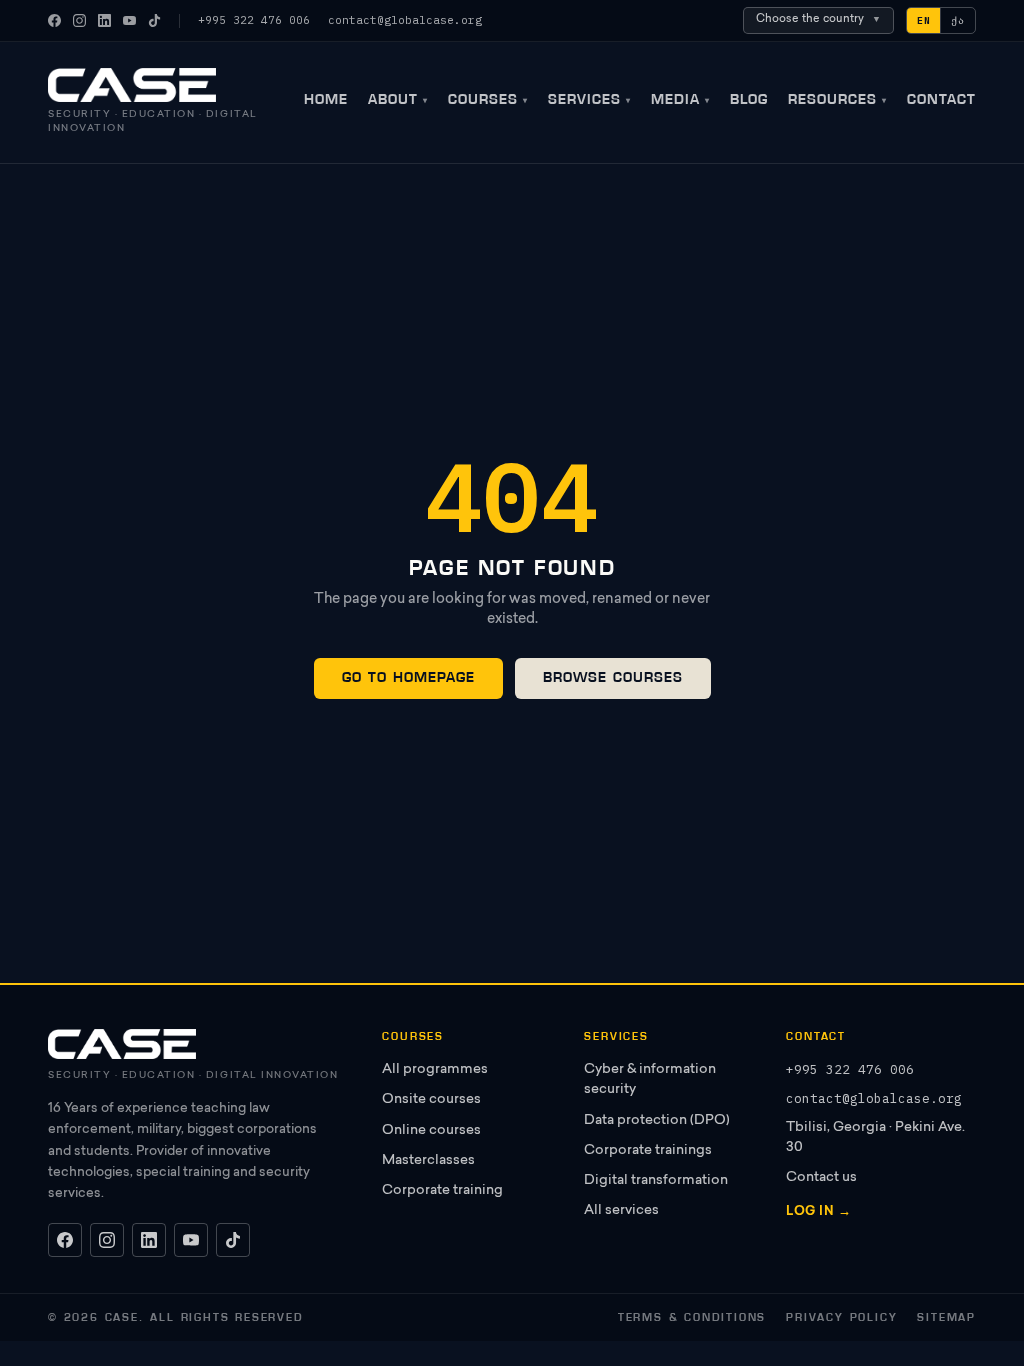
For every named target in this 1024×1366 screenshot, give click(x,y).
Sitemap (946, 1317)
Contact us (821, 1178)
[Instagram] (79, 20)
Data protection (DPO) (657, 1121)
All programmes (435, 1070)
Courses (488, 99)
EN (924, 20)
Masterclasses (428, 1161)
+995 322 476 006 (254, 20)
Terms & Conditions (692, 1317)
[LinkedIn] (104, 20)
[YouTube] (129, 20)
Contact (941, 99)
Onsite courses (431, 1100)
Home (326, 99)
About (398, 99)
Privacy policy (841, 1317)
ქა (958, 20)
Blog (749, 99)
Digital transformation (656, 1181)
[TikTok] (154, 20)
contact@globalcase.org (405, 20)
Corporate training (442, 1191)
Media (680, 99)
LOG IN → (818, 1212)
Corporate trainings (648, 1151)
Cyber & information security (650, 1080)
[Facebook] (54, 20)
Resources (837, 99)
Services (589, 99)
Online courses (431, 1131)
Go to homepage (408, 677)
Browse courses (613, 677)
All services (621, 1211)
